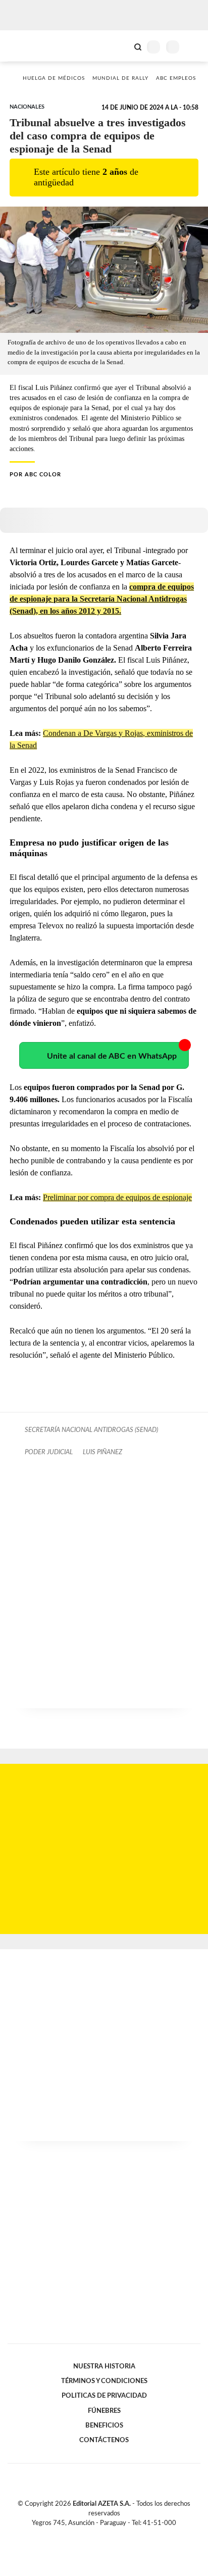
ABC (27, 46)
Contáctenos (104, 2440)
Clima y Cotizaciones (121, 46)
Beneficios (104, 2425)
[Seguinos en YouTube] (111, 2535)
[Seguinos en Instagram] (121, 2535)
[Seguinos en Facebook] (89, 2535)
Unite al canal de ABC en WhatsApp (112, 1056)
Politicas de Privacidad (104, 2396)
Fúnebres (104, 2411)
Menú (194, 47)
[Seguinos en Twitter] (100, 2535)
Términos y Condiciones (104, 2381)
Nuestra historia (104, 2366)
